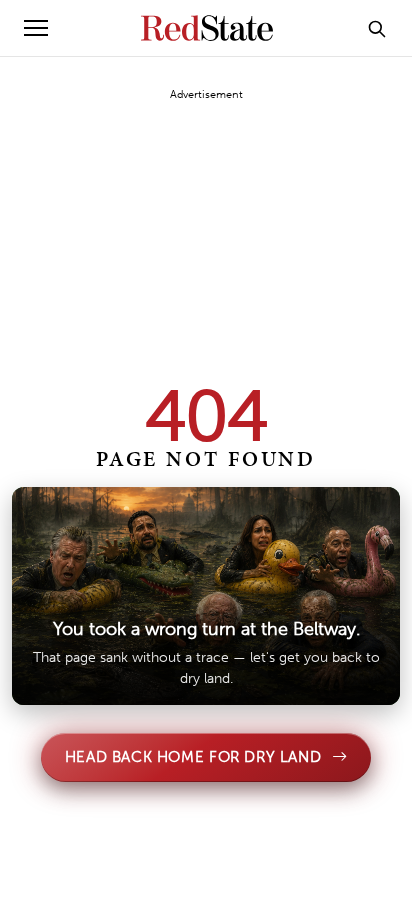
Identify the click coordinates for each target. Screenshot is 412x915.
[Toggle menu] (36, 28)
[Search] (377, 28)
